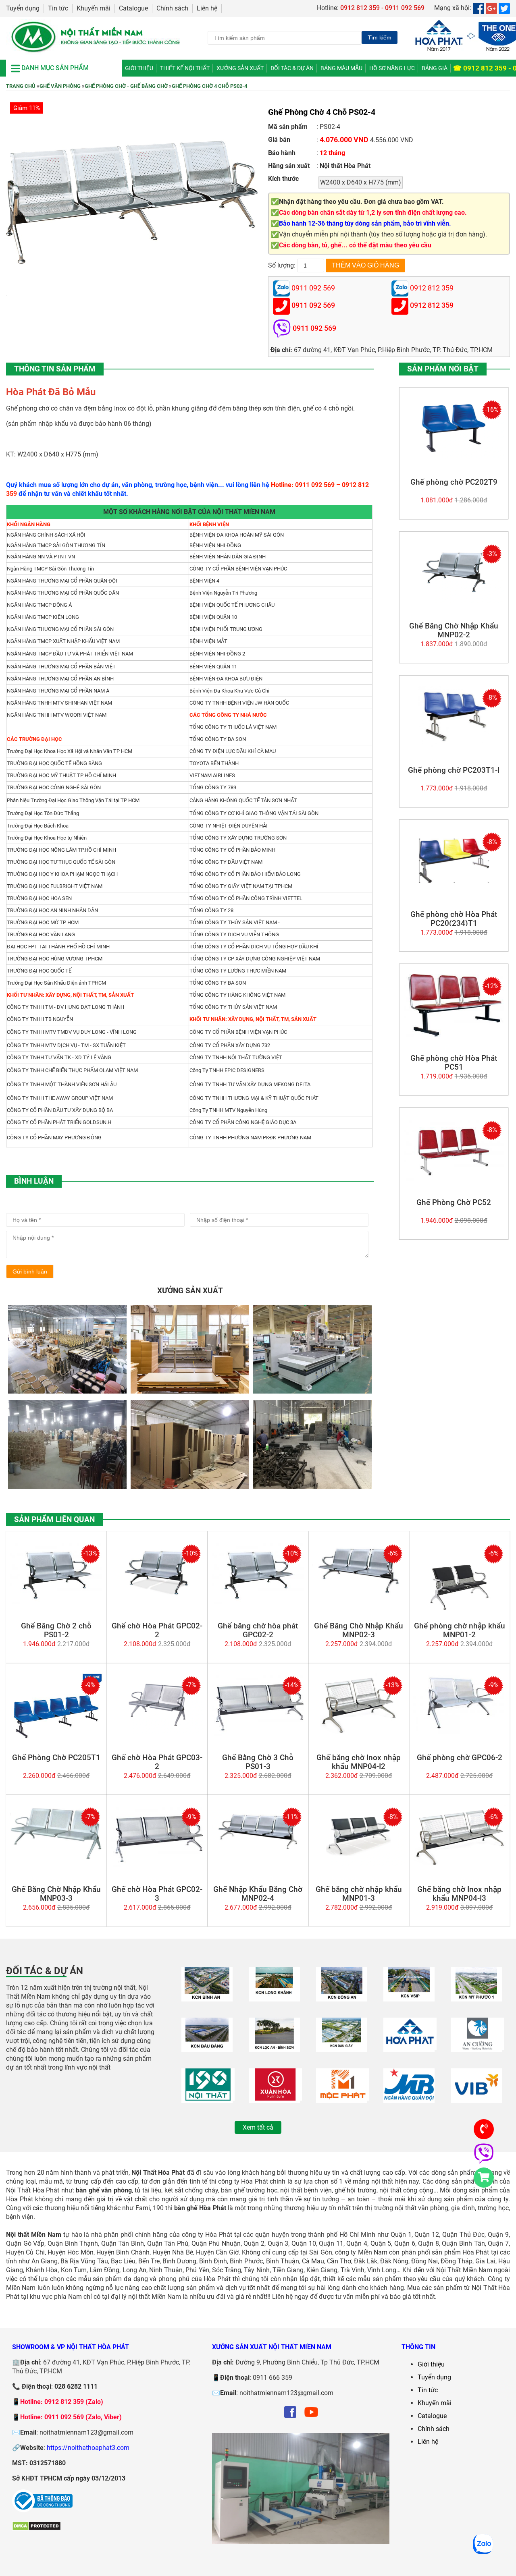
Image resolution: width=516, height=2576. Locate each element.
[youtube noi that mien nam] (311, 2418)
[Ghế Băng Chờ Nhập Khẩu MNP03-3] (56, 1864)
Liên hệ (207, 8)
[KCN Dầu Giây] (342, 2048)
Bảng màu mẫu (341, 68)
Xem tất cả (258, 2127)
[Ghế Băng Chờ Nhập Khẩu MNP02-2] (454, 600)
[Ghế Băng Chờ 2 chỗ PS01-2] (56, 1602)
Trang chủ (21, 86)
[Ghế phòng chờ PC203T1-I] (454, 744)
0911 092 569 (313, 306)
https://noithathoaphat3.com (88, 2448)
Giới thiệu (139, 68)
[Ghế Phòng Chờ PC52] (454, 1179)
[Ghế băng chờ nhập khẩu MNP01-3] (359, 1864)
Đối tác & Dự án (292, 68)
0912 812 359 (432, 306)
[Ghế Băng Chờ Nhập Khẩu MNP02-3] (359, 1600)
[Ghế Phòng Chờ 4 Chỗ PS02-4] (132, 282)
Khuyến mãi (94, 8)
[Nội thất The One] (410, 2048)
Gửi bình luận (30, 1271)
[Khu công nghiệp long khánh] (275, 1997)
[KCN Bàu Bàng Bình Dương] (207, 2048)
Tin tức (58, 8)
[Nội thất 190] (208, 2098)
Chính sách (172, 8)
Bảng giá (435, 68)
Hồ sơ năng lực (392, 68)
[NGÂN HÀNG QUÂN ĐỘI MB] (409, 2098)
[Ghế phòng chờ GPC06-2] (459, 1732)
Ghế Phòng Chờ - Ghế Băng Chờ (126, 86)
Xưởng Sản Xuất (240, 68)
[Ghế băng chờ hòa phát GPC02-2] (258, 1602)
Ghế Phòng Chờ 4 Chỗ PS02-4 (209, 86)
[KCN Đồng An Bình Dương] (341, 1997)
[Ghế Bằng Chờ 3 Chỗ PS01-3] (258, 1734)
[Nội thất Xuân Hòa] (275, 2098)
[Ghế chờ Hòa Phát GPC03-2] (157, 1732)
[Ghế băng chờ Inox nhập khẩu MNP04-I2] (359, 1732)
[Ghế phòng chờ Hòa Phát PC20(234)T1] (454, 889)
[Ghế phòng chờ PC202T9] (454, 456)
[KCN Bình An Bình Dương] (207, 1997)
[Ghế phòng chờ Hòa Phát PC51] (454, 1034)
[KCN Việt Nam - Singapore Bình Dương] (409, 1997)
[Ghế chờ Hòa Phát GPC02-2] (157, 1600)
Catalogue (133, 8)
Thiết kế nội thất (185, 68)
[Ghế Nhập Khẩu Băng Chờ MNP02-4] (258, 1864)
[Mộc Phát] (343, 2098)
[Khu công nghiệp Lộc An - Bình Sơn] (275, 2048)
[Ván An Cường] (477, 2048)
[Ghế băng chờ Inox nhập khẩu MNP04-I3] (459, 1864)
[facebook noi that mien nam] (290, 2418)
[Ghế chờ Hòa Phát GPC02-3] (157, 1865)
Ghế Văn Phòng (60, 86)
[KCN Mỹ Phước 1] (476, 1997)
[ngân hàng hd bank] (476, 2098)
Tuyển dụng (23, 8)
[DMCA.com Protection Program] (36, 2529)
